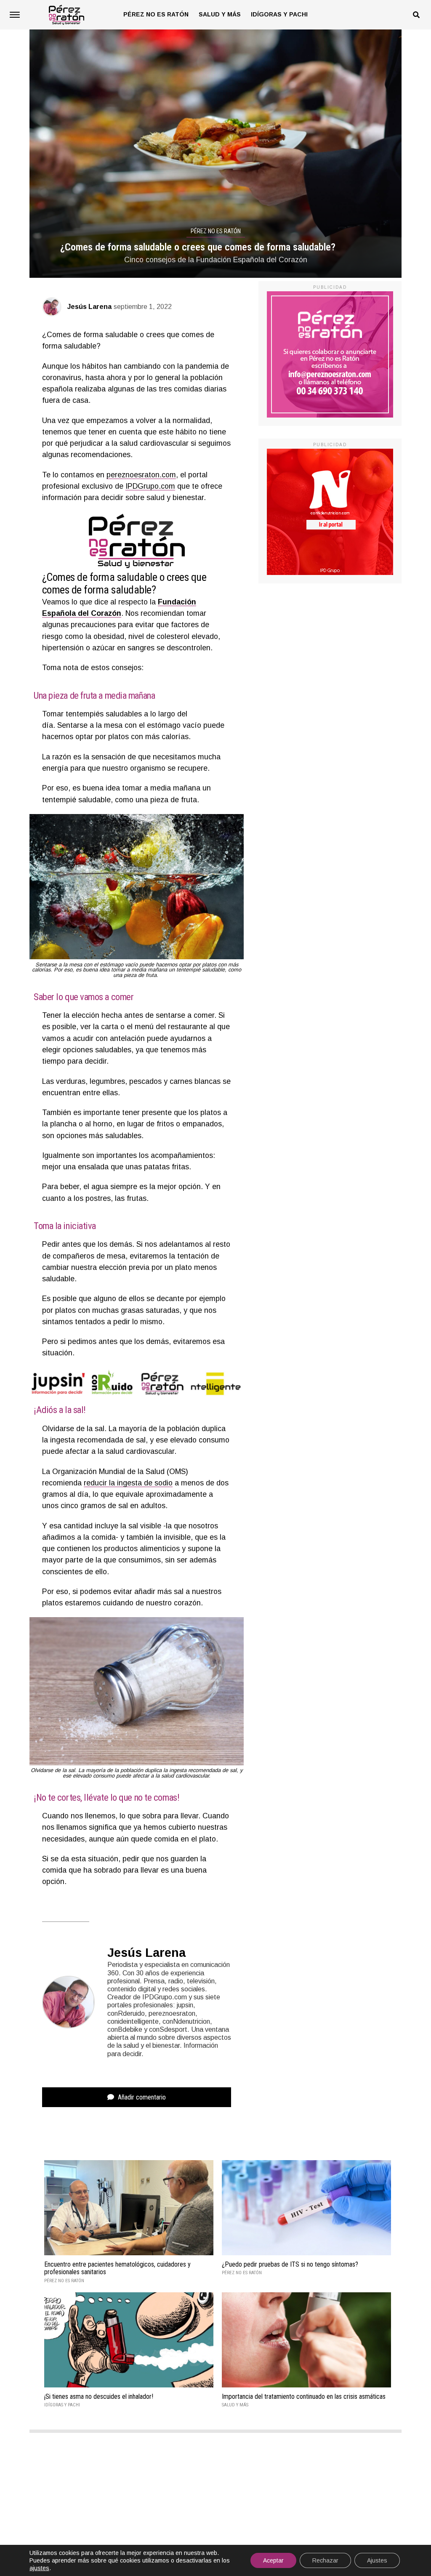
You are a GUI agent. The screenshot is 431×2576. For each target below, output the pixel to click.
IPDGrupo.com (150, 486)
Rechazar (325, 2560)
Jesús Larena (89, 307)
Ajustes (377, 2560)
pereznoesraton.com (141, 475)
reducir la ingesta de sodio (128, 1483)
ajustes (39, 2568)
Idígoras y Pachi (279, 14)
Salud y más (220, 14)
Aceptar (273, 2560)
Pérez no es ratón (156, 14)
